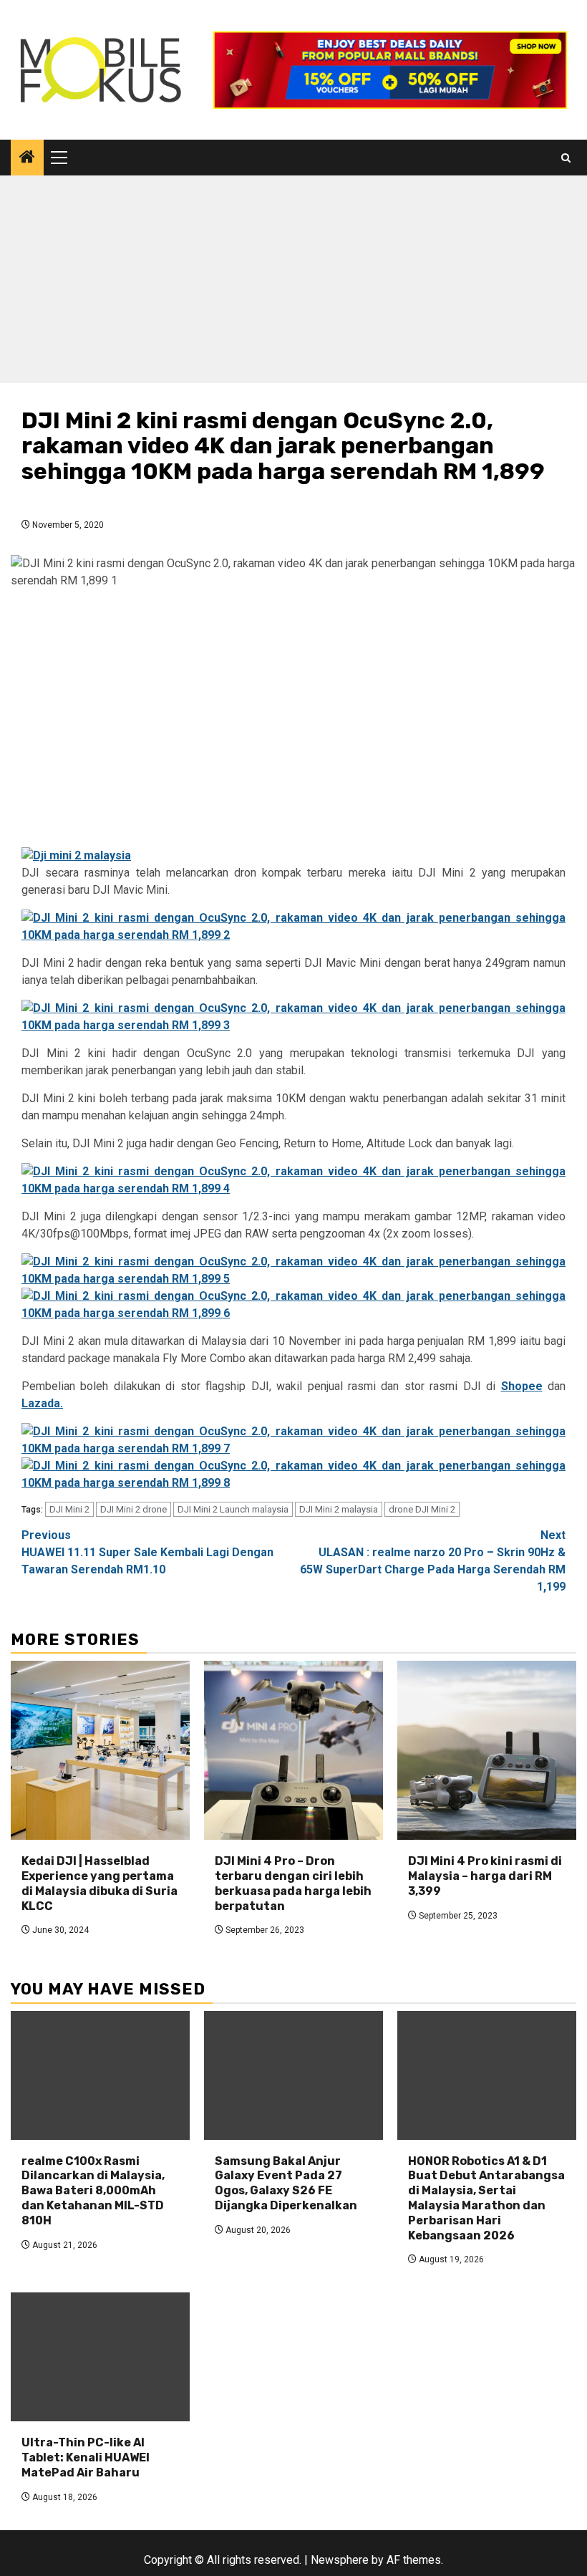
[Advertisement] (293, 283)
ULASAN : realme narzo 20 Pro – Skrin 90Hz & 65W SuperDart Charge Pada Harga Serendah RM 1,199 (433, 1561)
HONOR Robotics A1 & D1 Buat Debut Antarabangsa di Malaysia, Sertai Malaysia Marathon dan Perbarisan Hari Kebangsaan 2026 (486, 2198)
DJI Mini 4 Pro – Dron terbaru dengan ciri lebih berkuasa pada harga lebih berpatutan (293, 1883)
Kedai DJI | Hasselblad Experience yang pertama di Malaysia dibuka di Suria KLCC (100, 1883)
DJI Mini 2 (69, 1509)
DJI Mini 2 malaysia (339, 1509)
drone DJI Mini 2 (422, 1509)
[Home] (27, 158)
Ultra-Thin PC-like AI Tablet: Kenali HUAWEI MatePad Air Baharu (86, 2457)
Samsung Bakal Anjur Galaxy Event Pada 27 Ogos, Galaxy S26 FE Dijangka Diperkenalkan (286, 2183)
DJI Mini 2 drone (134, 1509)
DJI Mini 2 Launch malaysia (233, 1509)
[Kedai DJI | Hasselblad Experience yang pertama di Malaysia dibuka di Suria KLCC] (100, 1750)
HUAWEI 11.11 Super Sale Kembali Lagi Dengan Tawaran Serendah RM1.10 (147, 1552)
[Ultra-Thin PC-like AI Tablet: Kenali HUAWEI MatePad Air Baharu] (100, 2357)
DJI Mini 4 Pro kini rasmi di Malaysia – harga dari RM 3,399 (485, 1876)
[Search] (566, 158)
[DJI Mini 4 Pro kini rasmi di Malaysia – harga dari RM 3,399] (487, 1750)
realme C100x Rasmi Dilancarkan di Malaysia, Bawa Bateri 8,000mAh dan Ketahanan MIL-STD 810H (93, 2191)
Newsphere (340, 2560)
